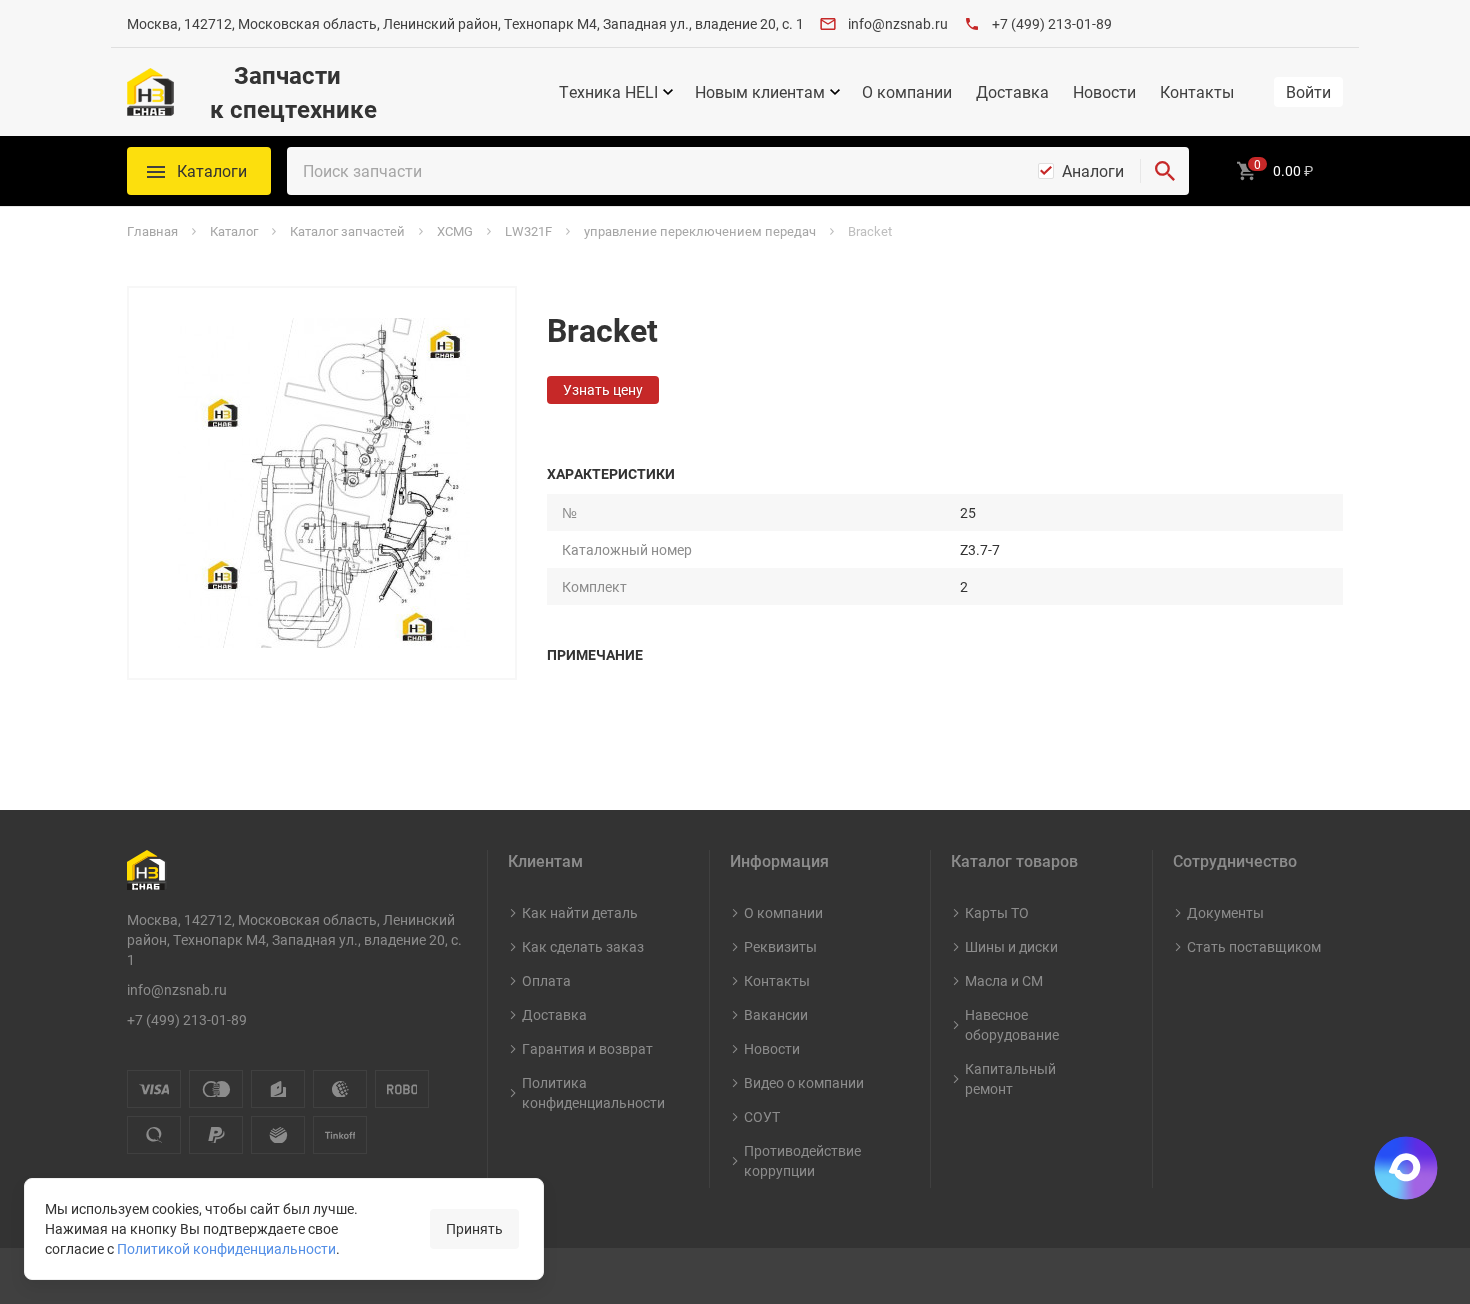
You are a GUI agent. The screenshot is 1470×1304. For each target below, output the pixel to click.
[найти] (1165, 171)
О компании (907, 92)
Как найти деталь (580, 912)
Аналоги (1093, 171)
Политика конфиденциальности (593, 1092)
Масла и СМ (1004, 980)
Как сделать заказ (583, 946)
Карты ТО (997, 912)
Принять (474, 1228)
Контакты (1197, 92)
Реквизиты (780, 946)
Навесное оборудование (1012, 1024)
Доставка (1012, 92)
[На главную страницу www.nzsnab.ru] (150, 92)
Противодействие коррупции (802, 1160)
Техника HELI (608, 92)
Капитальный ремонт (1010, 1078)
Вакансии (776, 1014)
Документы (1225, 912)
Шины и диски (1011, 946)
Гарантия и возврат (587, 1048)
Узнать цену (603, 389)
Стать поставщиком (1254, 946)
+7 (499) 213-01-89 (1052, 23)
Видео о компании (804, 1082)
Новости (1104, 92)
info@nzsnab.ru (898, 23)
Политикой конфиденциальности (226, 1248)
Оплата (546, 980)
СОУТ (762, 1116)
